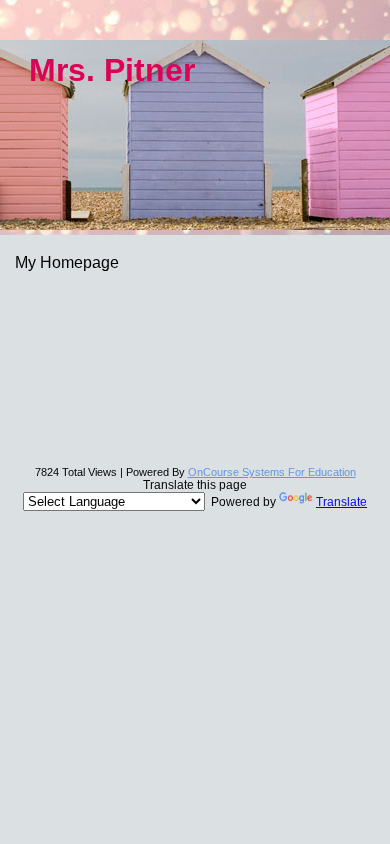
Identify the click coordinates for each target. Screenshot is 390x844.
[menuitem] (195, 262)
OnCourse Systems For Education (272, 472)
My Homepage (67, 262)
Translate (341, 502)
